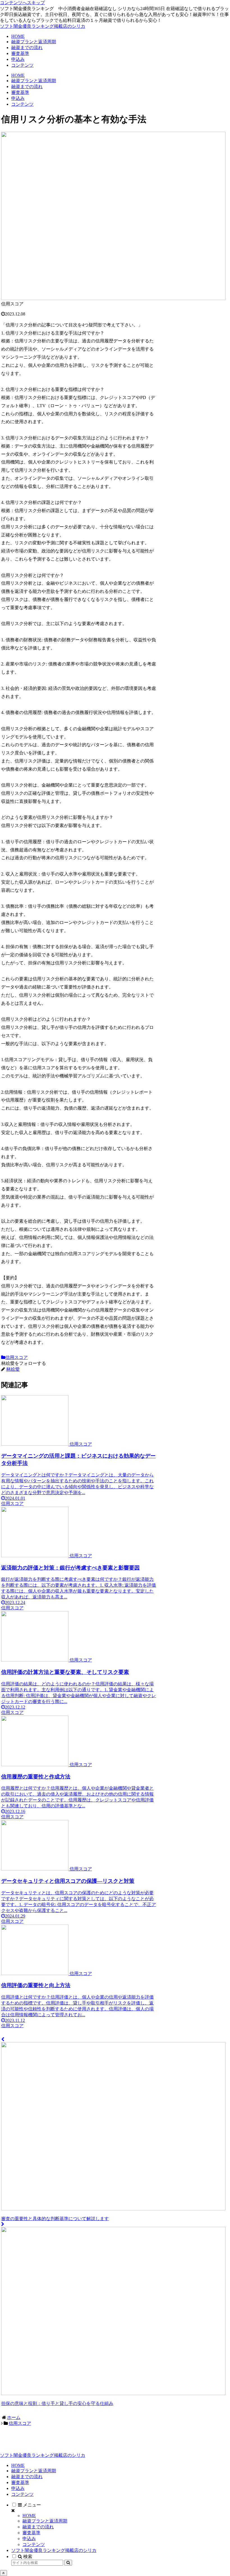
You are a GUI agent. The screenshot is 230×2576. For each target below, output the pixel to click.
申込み (18, 2488)
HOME (18, 2465)
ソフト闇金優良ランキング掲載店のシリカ (54, 2550)
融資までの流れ (27, 2477)
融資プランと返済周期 (34, 2471)
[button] (68, 2563)
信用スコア (17, 1357)
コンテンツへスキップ (22, 3)
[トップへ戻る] (4, 2573)
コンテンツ (22, 2494)
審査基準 (20, 2482)
